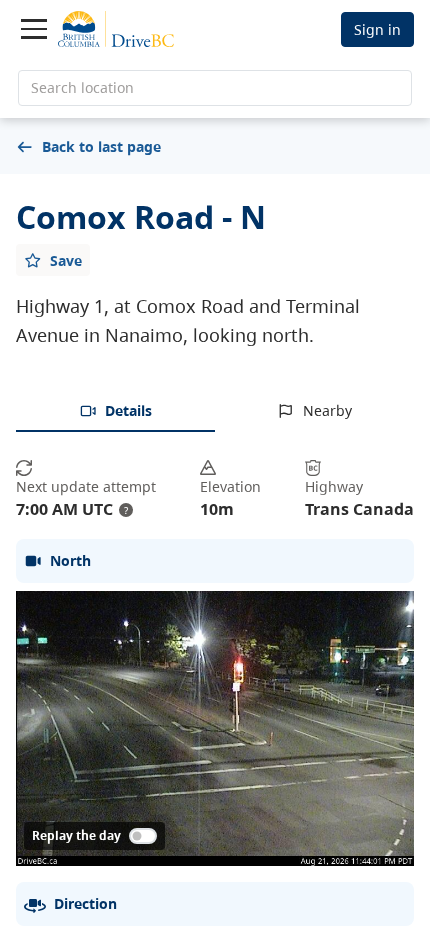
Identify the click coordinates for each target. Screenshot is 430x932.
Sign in (377, 29)
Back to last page (101, 146)
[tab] (115, 412)
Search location (82, 87)
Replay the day (76, 835)
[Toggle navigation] (34, 29)
